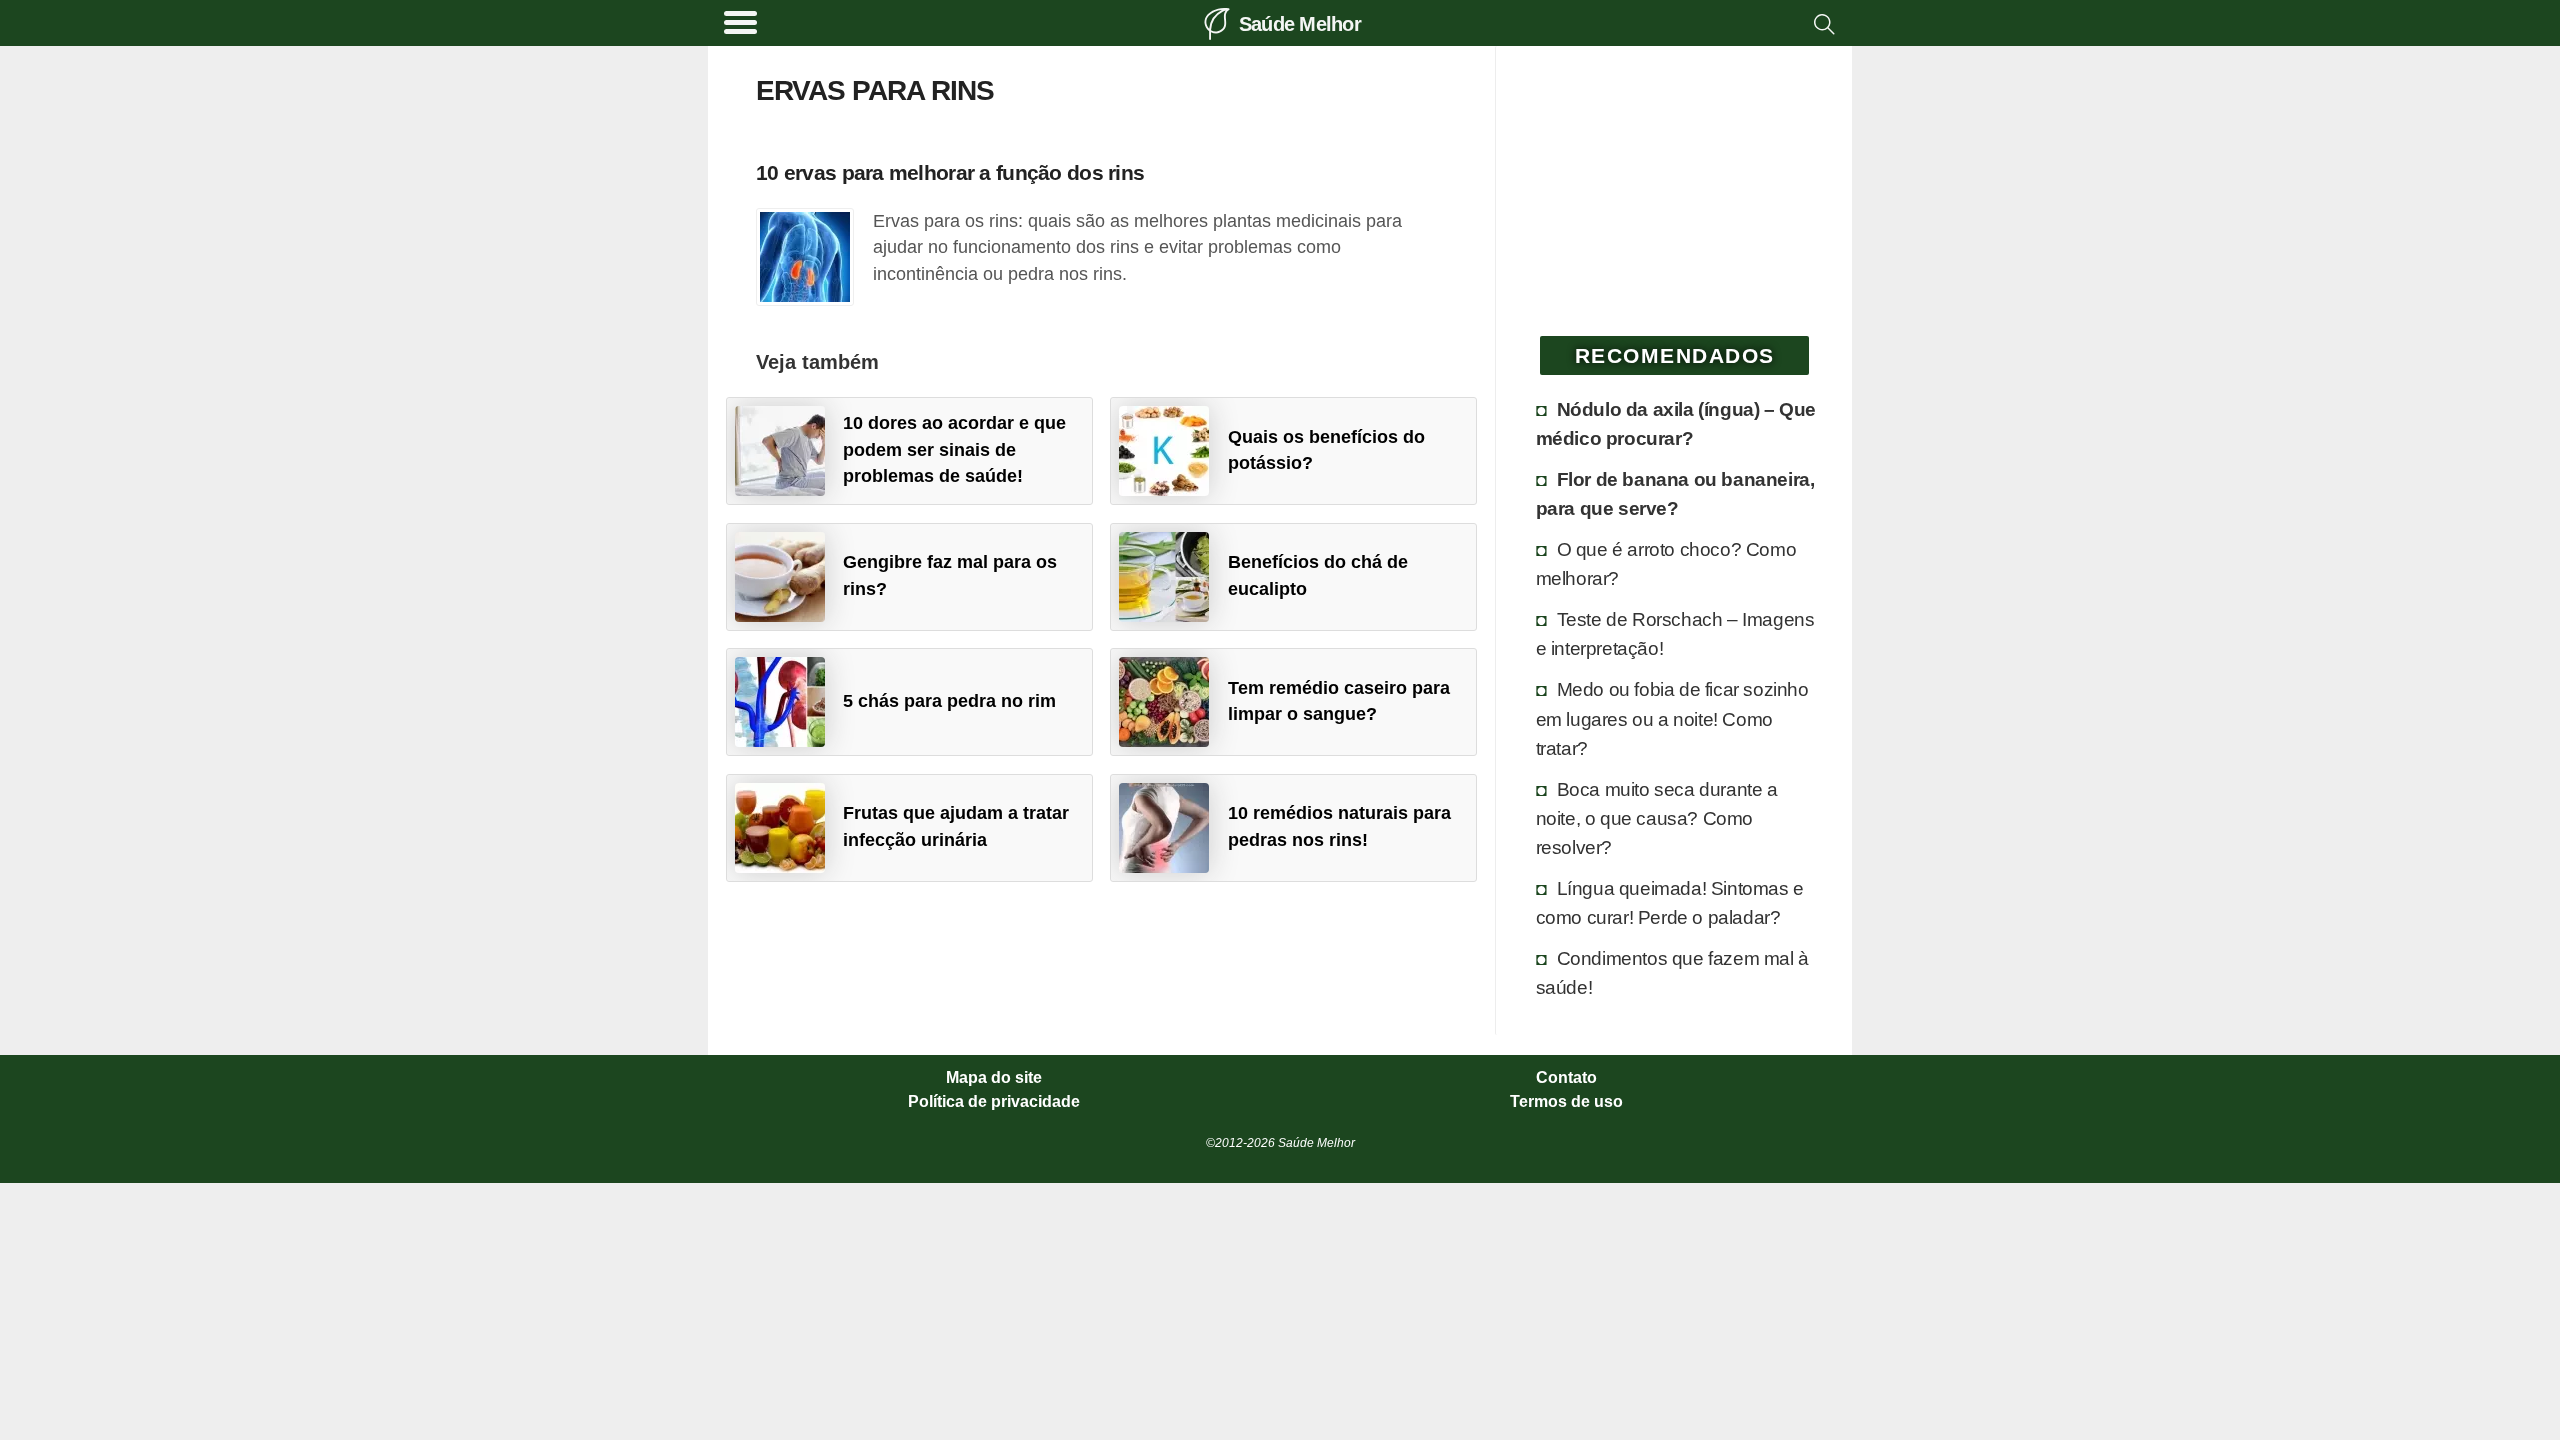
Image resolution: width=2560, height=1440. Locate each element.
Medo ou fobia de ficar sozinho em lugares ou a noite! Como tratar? (1672, 718)
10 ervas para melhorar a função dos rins (950, 172)
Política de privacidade (994, 1102)
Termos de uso (1566, 1102)
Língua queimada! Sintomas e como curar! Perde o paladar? (1670, 902)
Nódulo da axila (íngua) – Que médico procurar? (1676, 423)
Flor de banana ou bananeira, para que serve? (1675, 493)
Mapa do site (994, 1078)
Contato (1566, 1078)
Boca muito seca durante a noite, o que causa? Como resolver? (1657, 818)
